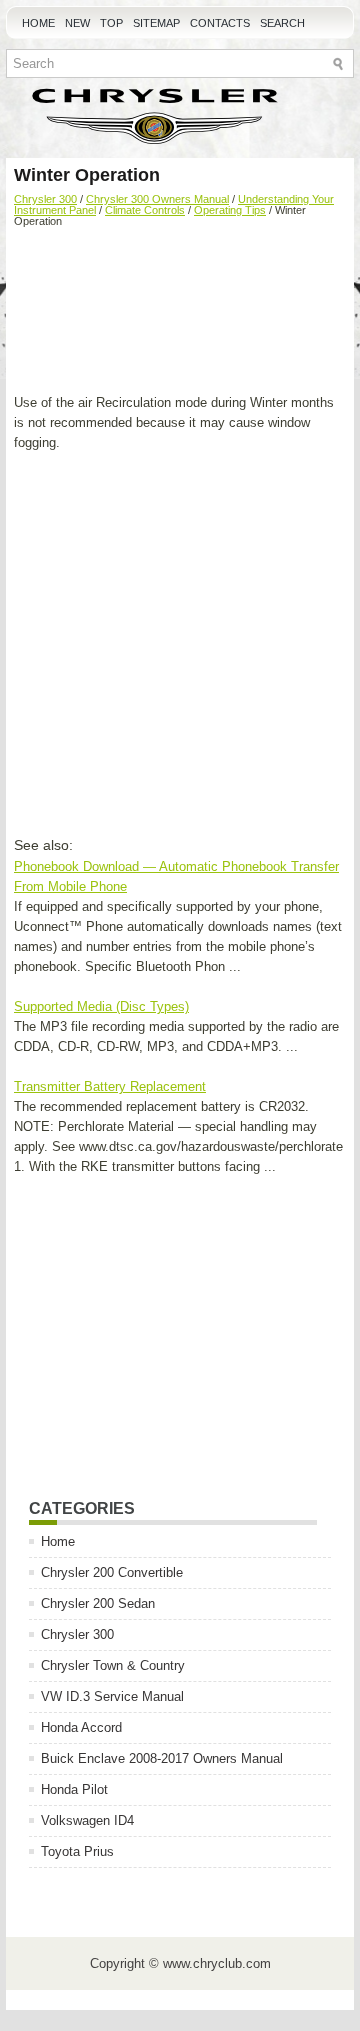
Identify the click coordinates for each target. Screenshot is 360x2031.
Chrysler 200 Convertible (112, 1572)
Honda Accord (81, 1727)
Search (282, 23)
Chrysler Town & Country (113, 1665)
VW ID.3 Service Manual (112, 1696)
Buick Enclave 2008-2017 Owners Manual (162, 1758)
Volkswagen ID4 (87, 1820)
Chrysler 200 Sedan (98, 1603)
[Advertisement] (180, 313)
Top (111, 23)
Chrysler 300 (45, 199)
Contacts (220, 23)
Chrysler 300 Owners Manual (157, 199)
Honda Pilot (74, 1789)
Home (38, 23)
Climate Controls (145, 210)
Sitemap (156, 23)
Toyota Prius (77, 1851)
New (77, 23)
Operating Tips (230, 210)
